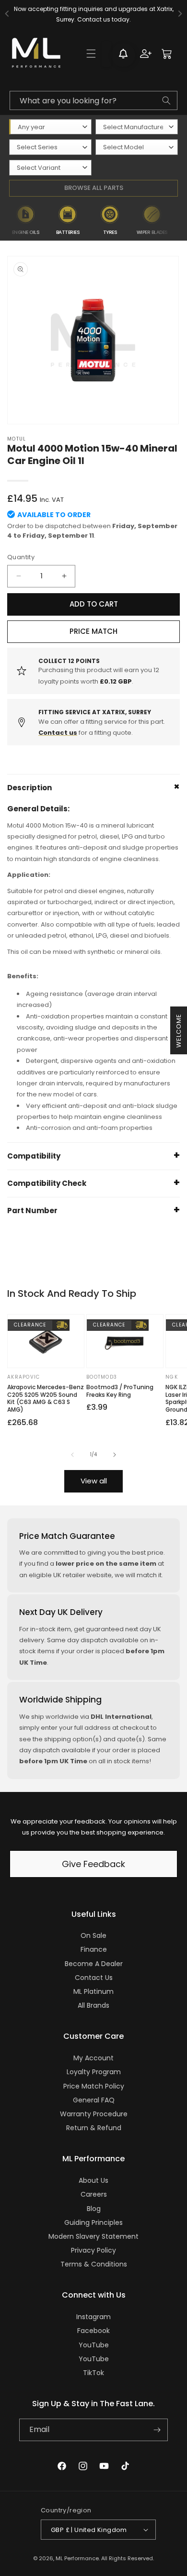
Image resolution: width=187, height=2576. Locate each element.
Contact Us (94, 1978)
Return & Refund (94, 2128)
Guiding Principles (93, 2222)
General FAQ (94, 2100)
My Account (93, 2058)
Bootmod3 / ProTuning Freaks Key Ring (120, 1391)
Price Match (93, 631)
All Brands (93, 2005)
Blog (94, 2209)
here (125, 19)
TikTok (93, 2373)
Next (180, 221)
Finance (94, 1949)
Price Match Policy (94, 2086)
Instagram (93, 2317)
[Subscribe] (157, 2430)
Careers (94, 2194)
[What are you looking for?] (166, 100)
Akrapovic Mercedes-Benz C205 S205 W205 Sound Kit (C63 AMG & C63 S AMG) (46, 1398)
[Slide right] (115, 1455)
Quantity (21, 557)
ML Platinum (93, 1991)
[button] (91, 54)
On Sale (93, 1935)
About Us (93, 2180)
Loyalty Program (94, 2072)
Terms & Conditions (94, 2264)
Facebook (93, 2331)
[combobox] (93, 100)
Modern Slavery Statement (93, 2236)
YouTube (94, 2345)
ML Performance (77, 2558)
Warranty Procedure (94, 2114)
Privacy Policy (93, 2250)
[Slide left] (72, 1455)
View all (94, 1481)
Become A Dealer (94, 1964)
